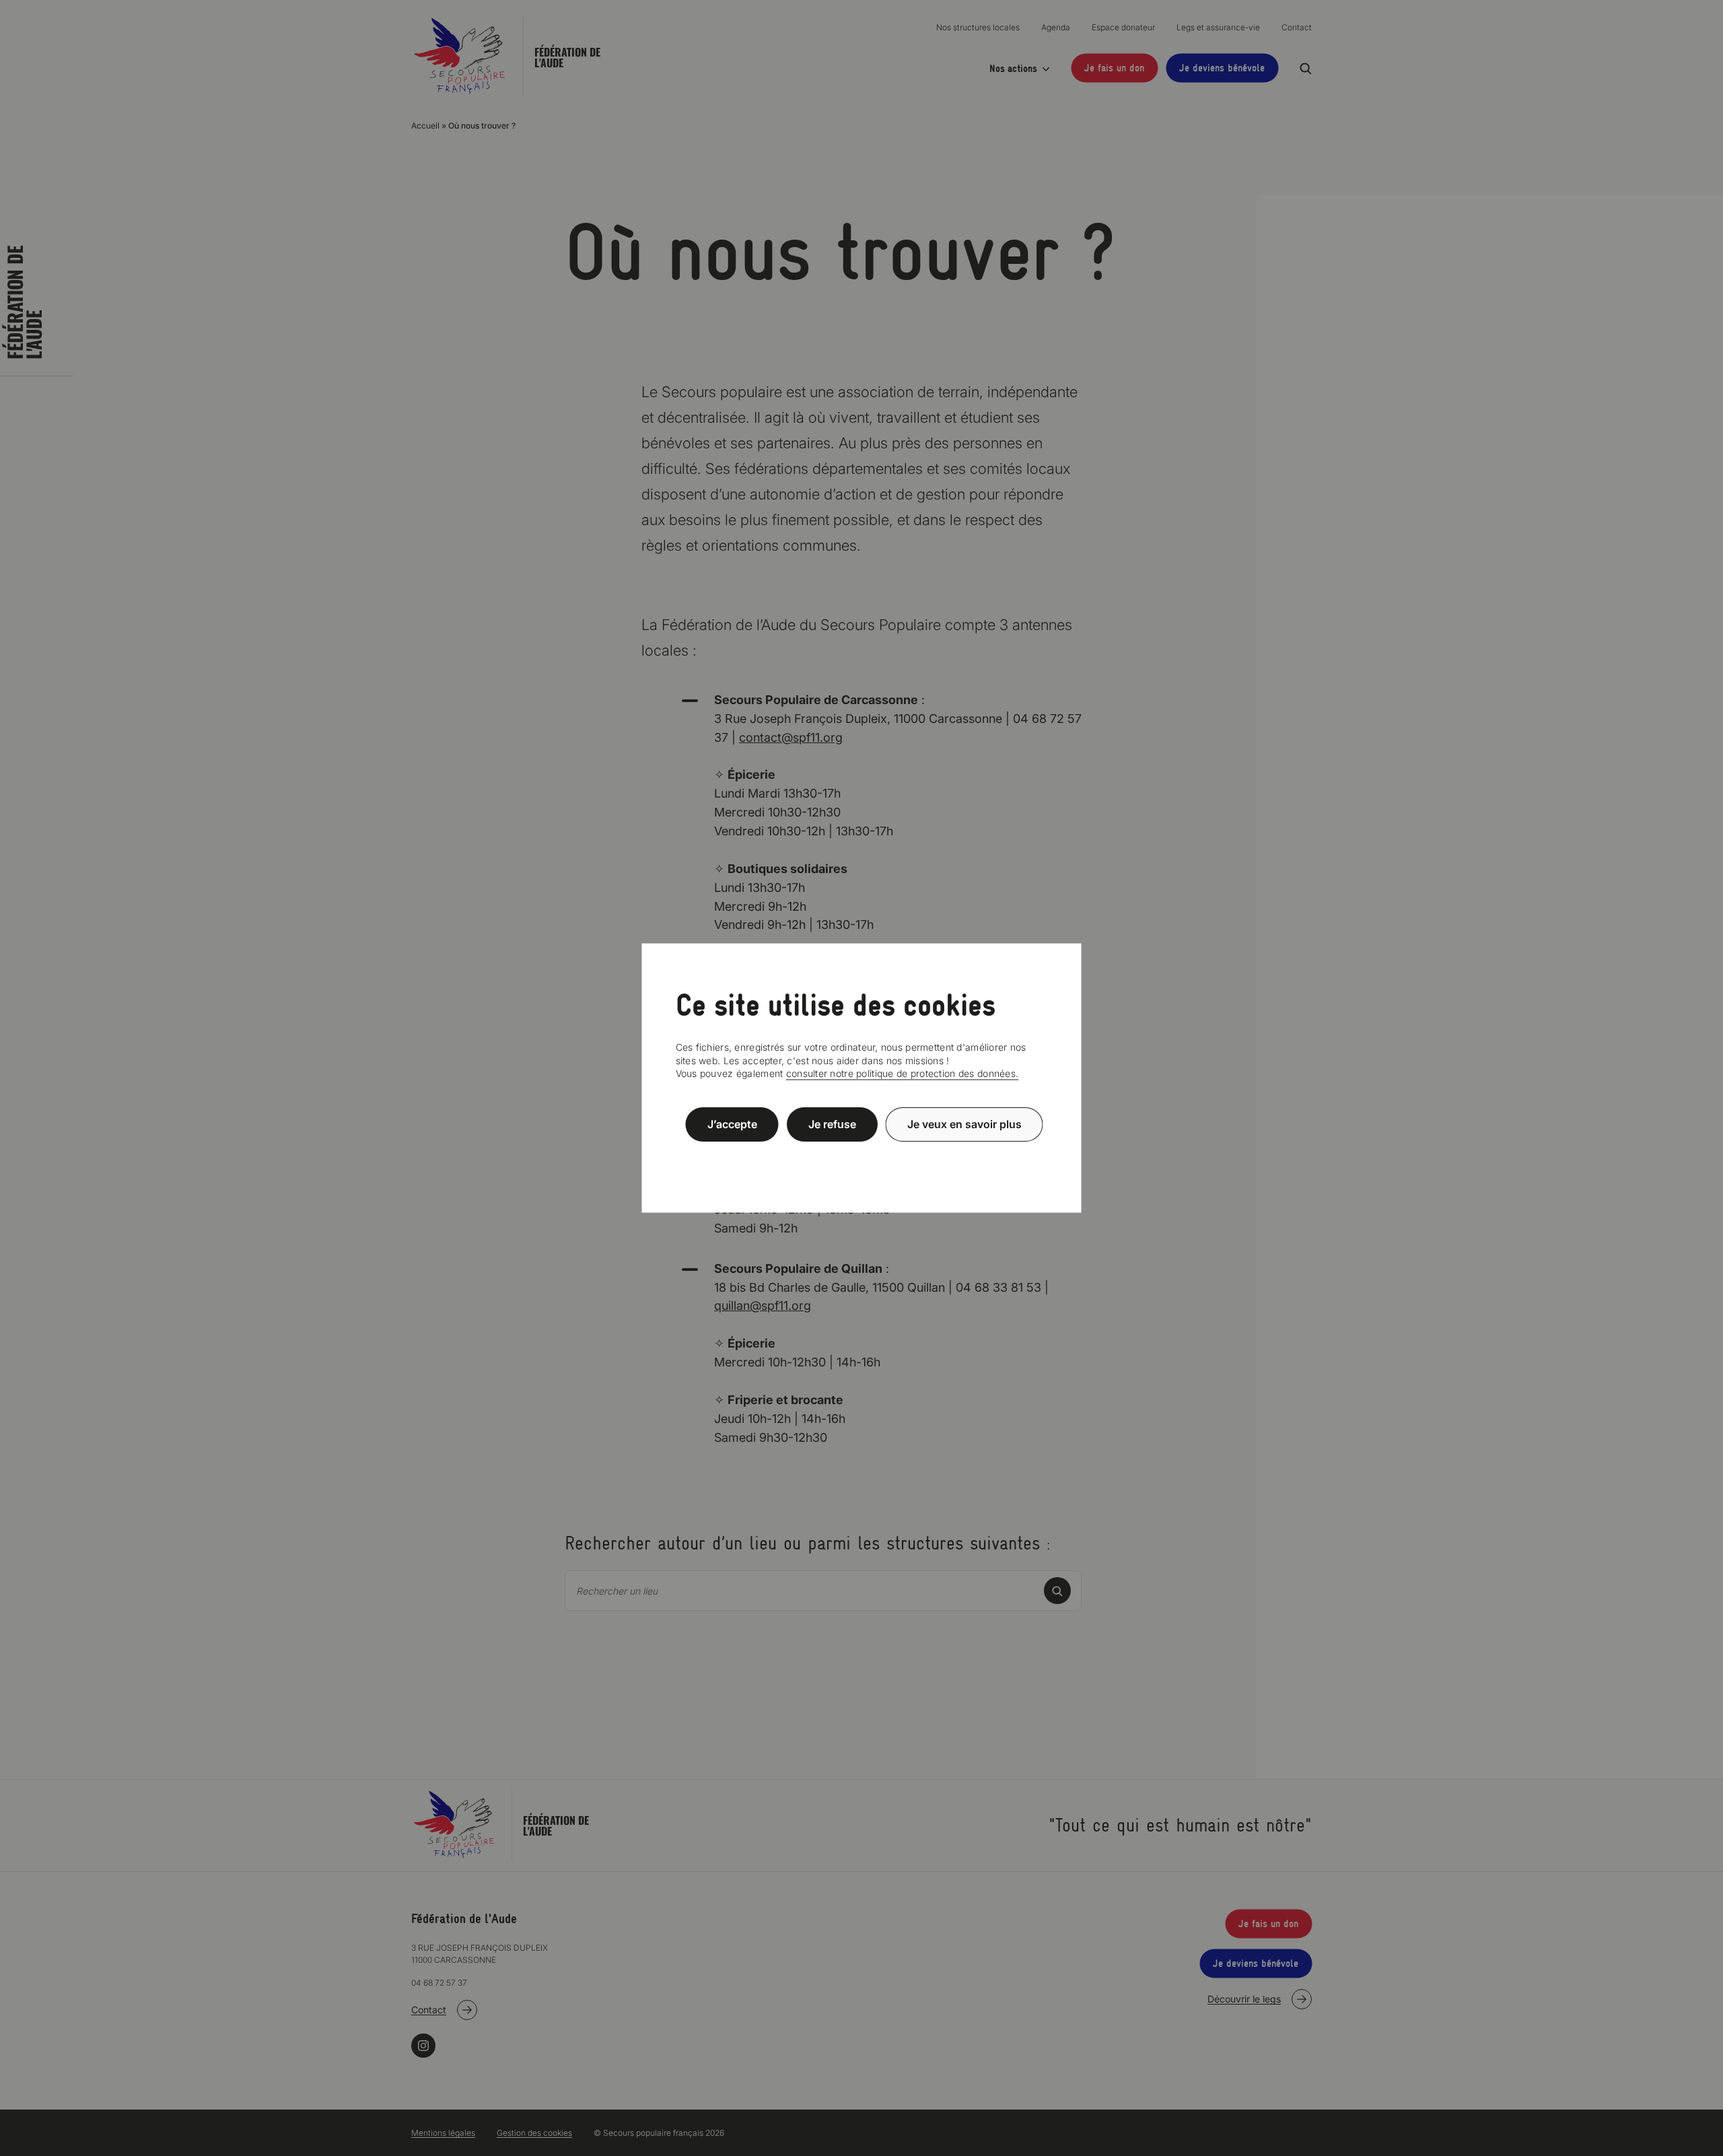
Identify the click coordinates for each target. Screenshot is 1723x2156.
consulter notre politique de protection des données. (903, 1073)
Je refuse (832, 1124)
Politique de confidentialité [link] (861, 1157)
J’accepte (732, 1124)
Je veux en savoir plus (964, 1124)
